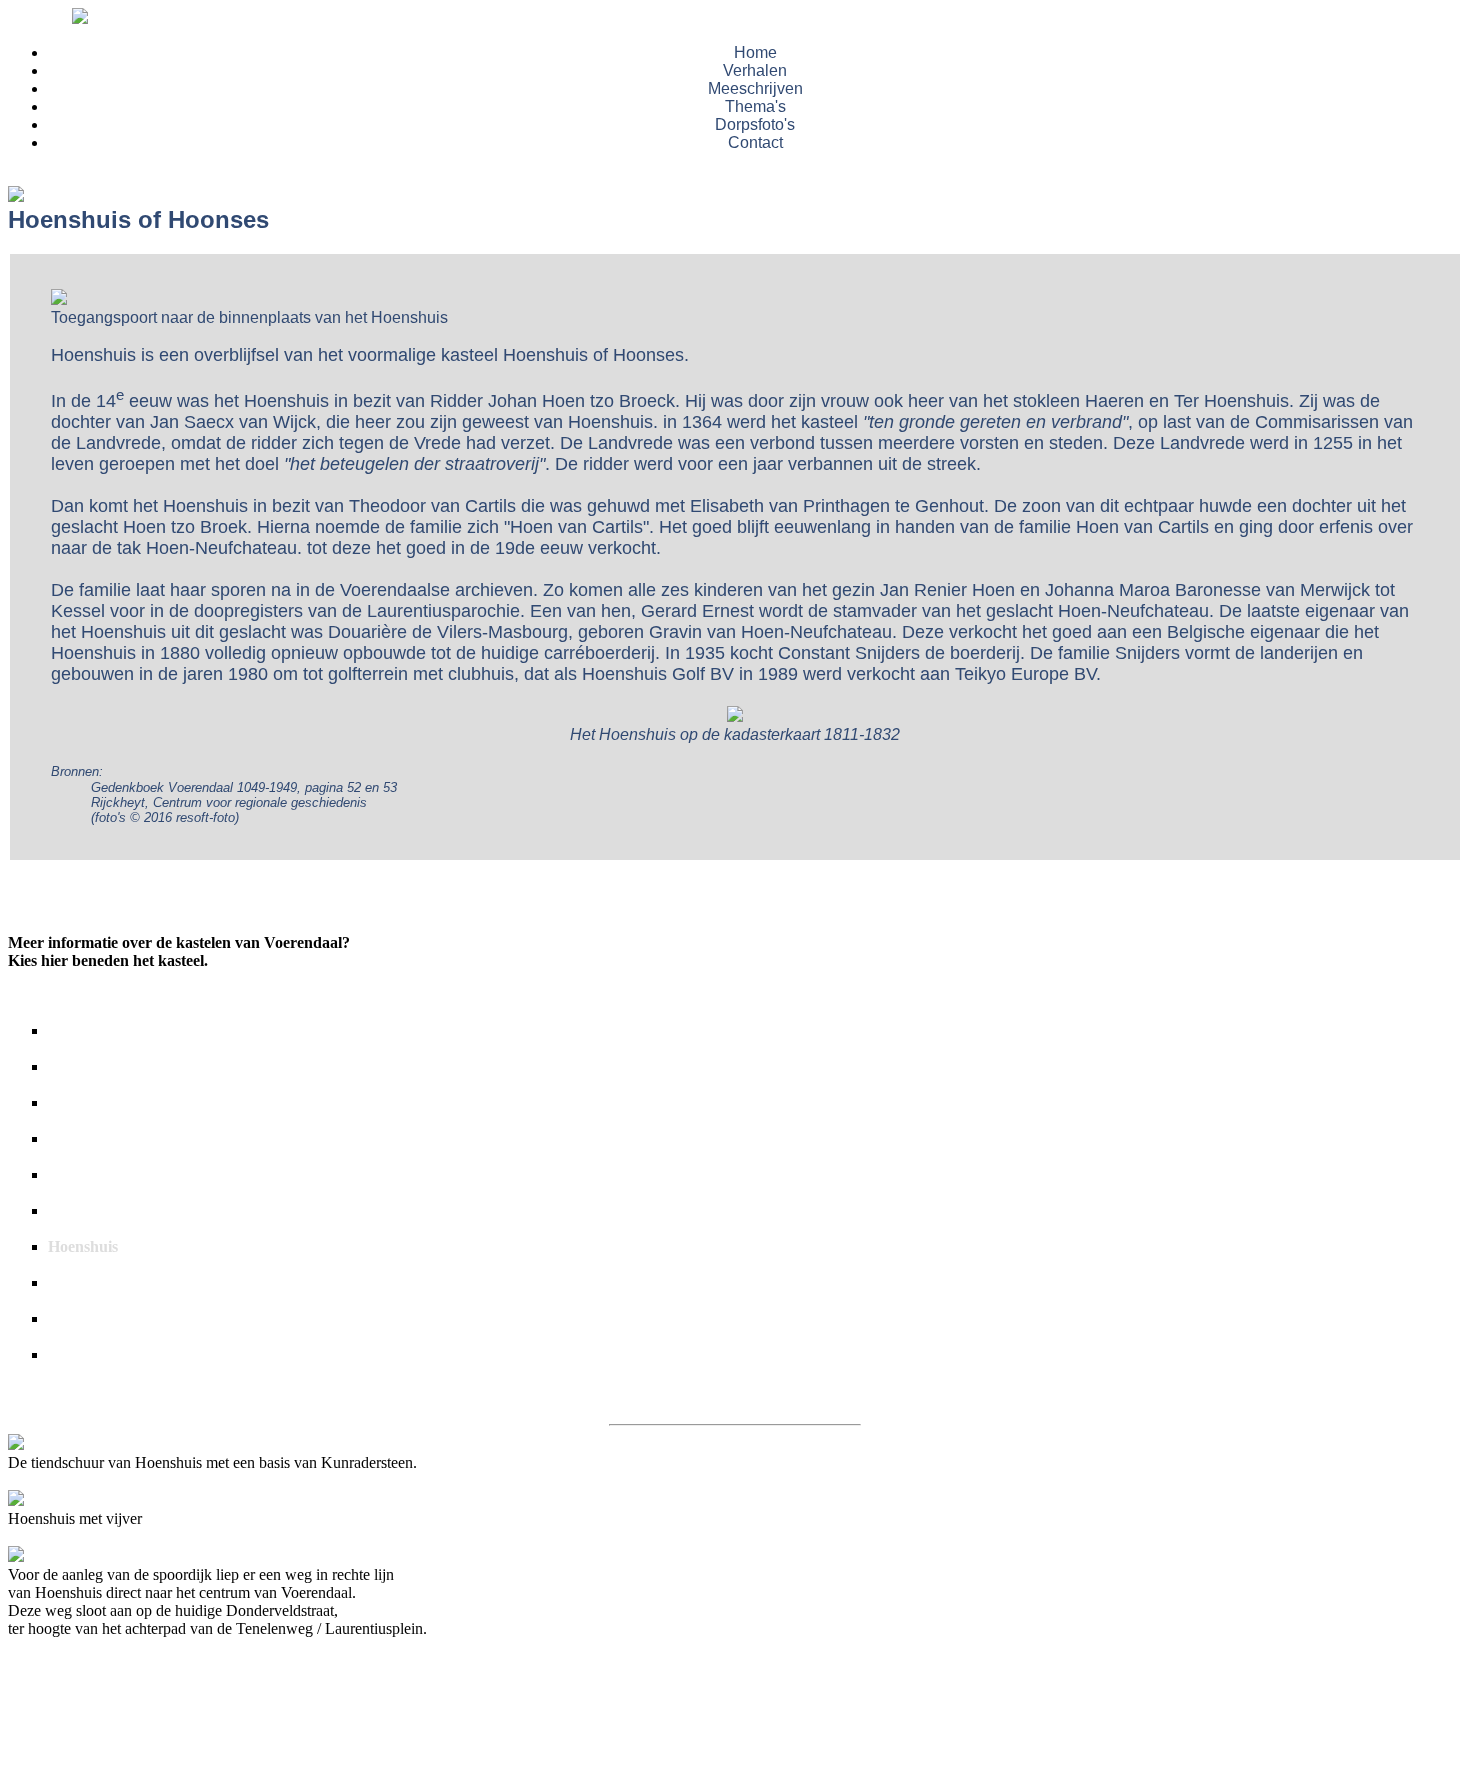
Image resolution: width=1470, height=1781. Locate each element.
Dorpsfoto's (755, 124)
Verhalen (755, 70)
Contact (755, 142)
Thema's (755, 106)
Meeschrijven (755, 88)
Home (755, 52)
